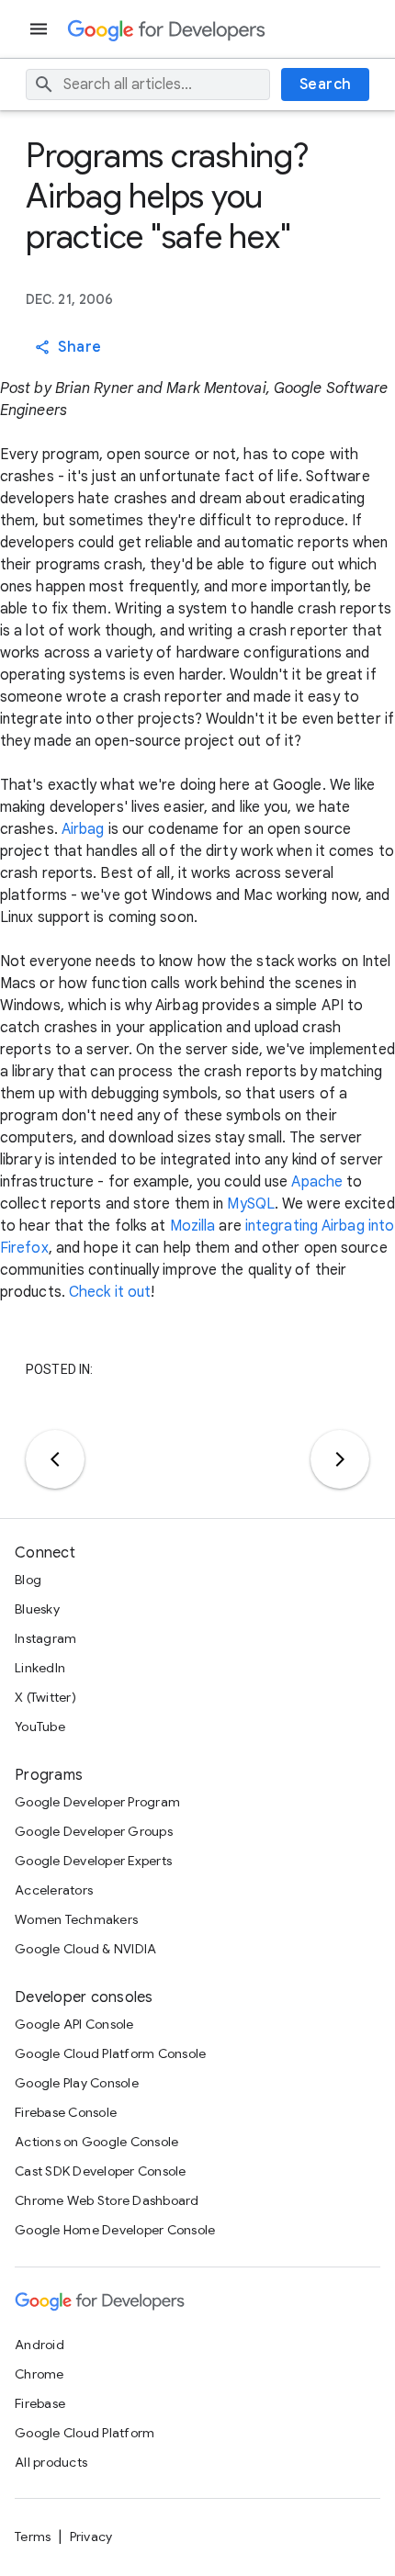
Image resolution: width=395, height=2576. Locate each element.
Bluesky (37, 1609)
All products (51, 2462)
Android (39, 2345)
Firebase (40, 2403)
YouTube (40, 1727)
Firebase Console (66, 2112)
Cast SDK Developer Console (101, 2171)
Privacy (91, 2537)
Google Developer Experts (93, 1861)
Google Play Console (77, 2083)
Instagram (45, 1638)
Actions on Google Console (96, 2142)
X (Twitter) (45, 1697)
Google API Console (74, 2024)
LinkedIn (40, 1668)
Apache (317, 1182)
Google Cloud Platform (85, 2433)
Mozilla (193, 1226)
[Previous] (55, 1459)
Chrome (39, 2374)
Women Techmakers (76, 1919)
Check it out (110, 1292)
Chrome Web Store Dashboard (107, 2200)
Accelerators (54, 1890)
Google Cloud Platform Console (110, 2053)
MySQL (251, 1204)
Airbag (83, 829)
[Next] (340, 1459)
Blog (28, 1580)
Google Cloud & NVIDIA (85, 1949)
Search (326, 84)
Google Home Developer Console (115, 2230)
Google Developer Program (97, 1802)
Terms (33, 2537)
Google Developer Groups (94, 1831)
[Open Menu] (40, 29)
